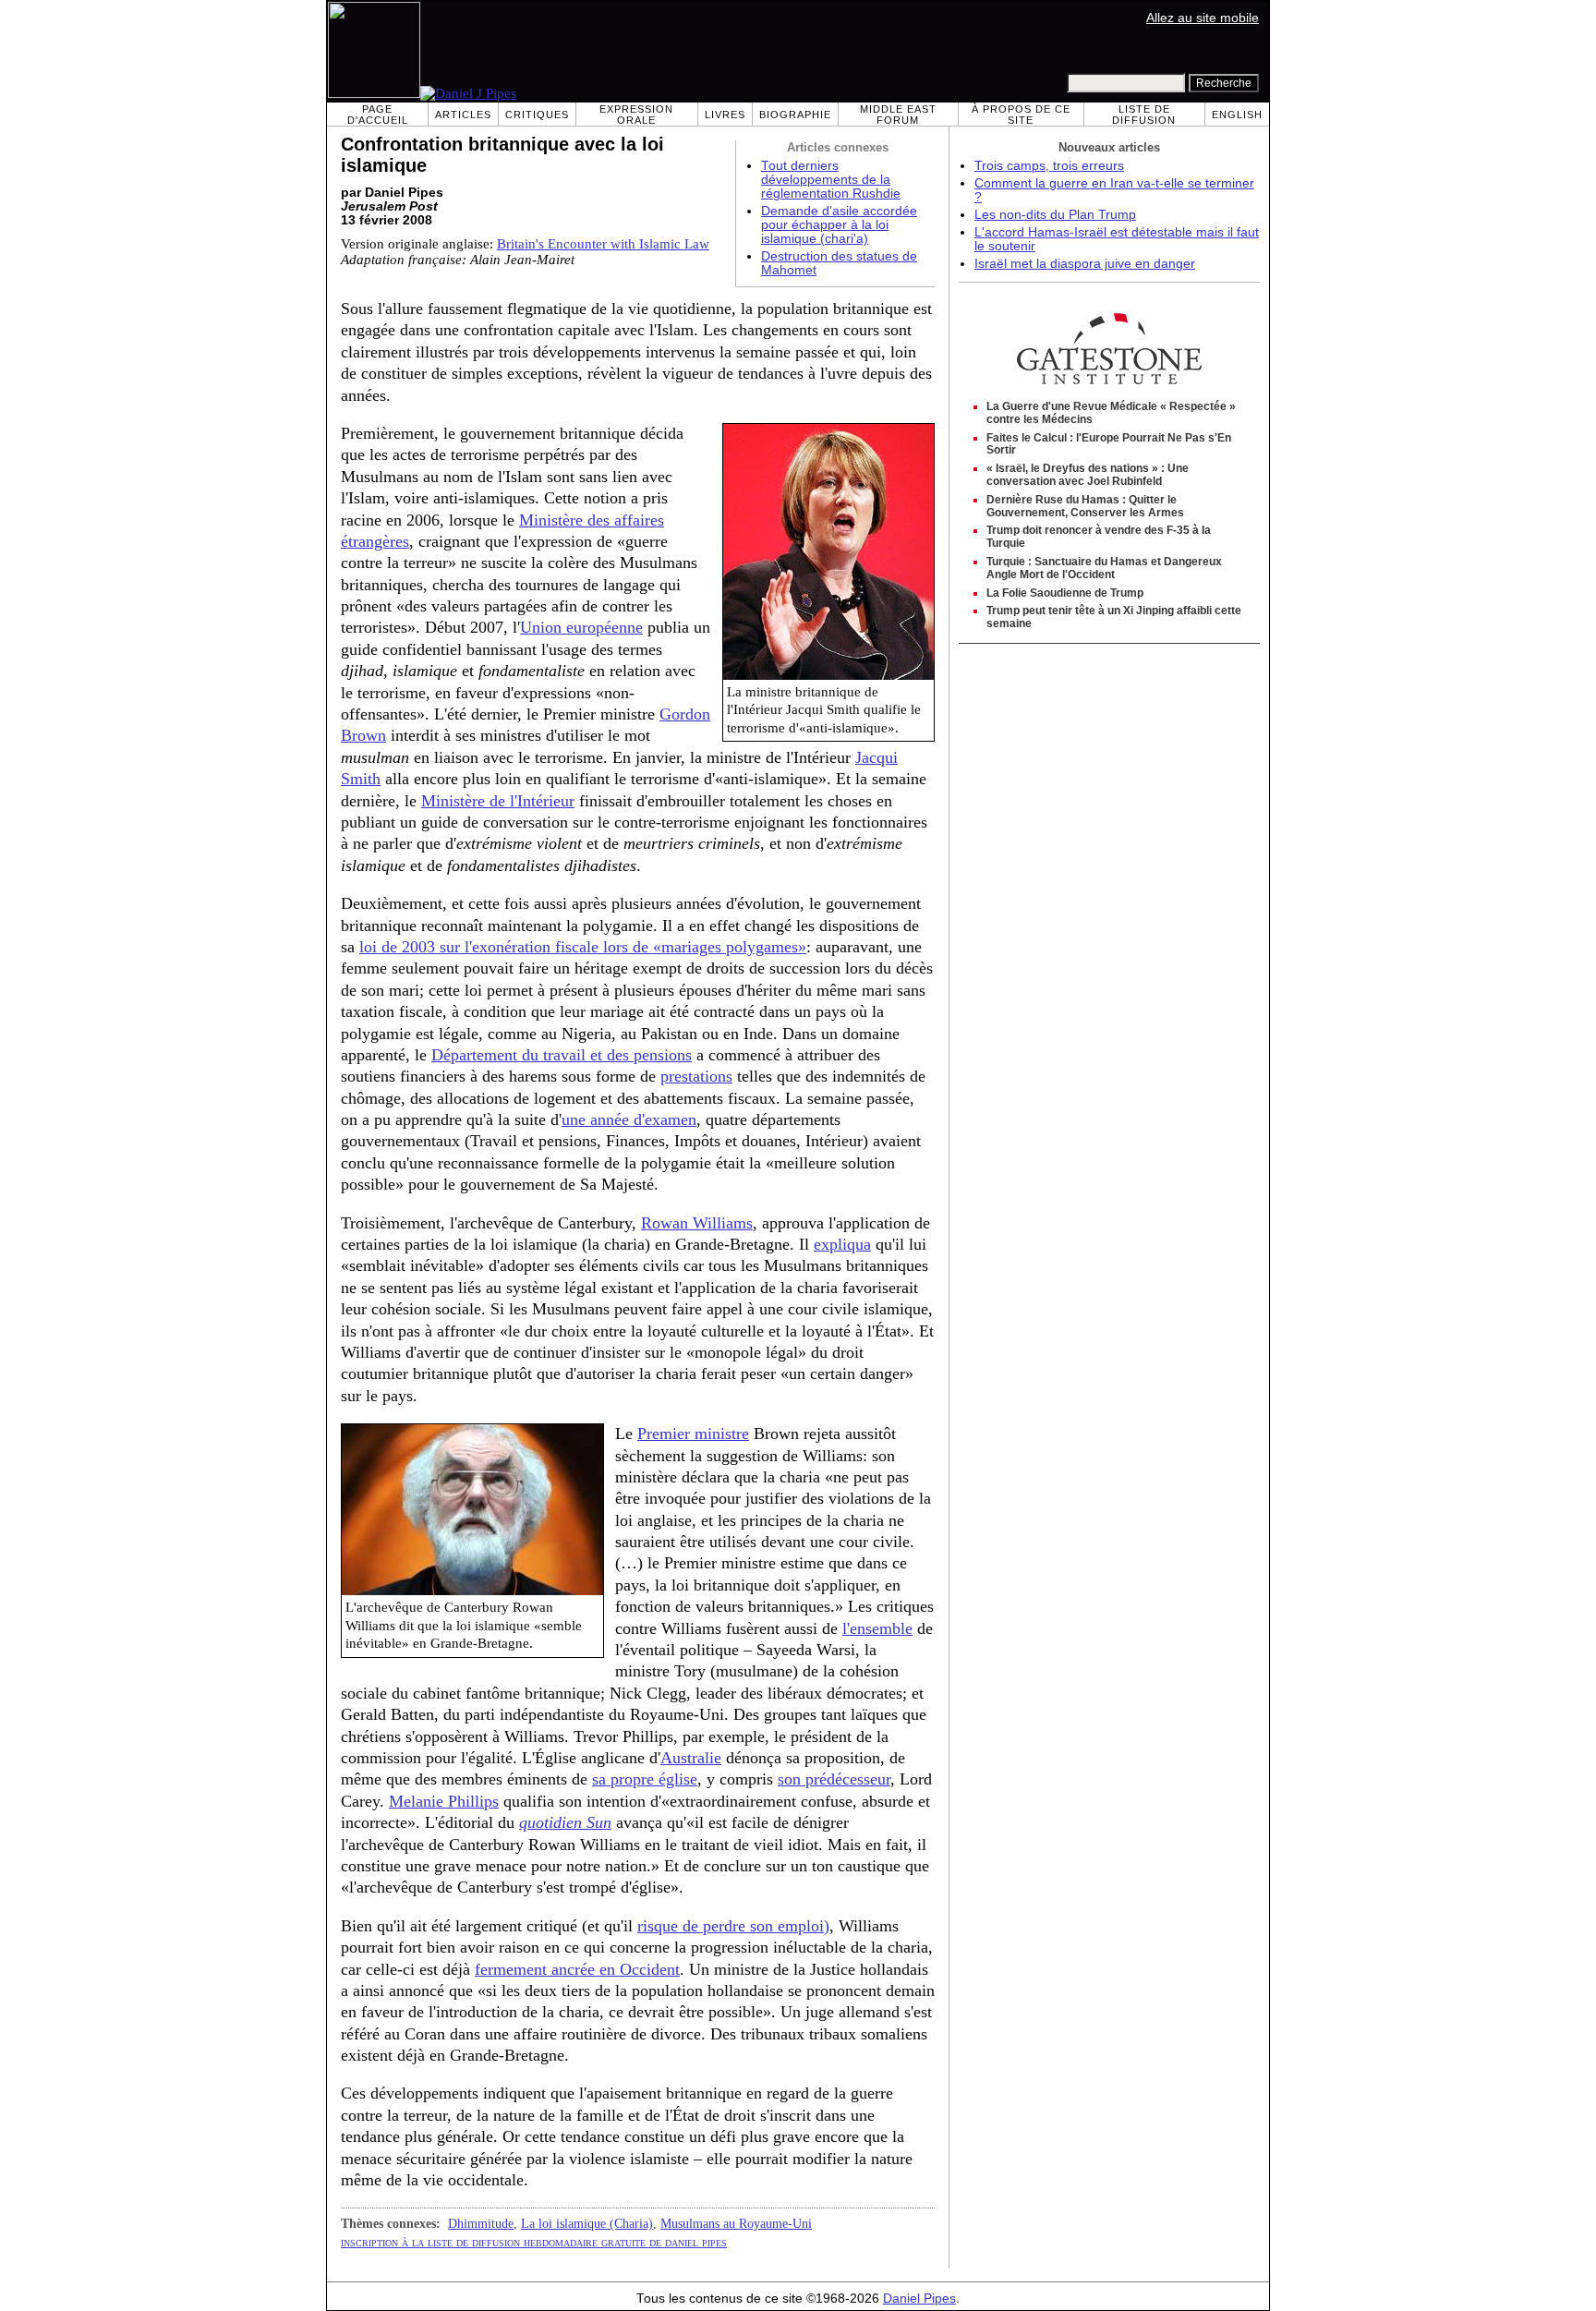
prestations (696, 1076)
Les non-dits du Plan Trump (1055, 215)
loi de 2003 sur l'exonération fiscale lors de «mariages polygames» (583, 947)
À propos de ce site (1021, 115)
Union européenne (581, 627)
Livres (725, 115)
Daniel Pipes (919, 2299)
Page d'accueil (378, 115)
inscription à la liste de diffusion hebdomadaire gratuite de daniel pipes (534, 2242)
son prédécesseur (834, 1779)
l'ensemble (877, 1628)
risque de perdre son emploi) (733, 1926)
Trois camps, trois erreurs (1049, 166)
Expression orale (636, 115)
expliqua (842, 1244)
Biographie (795, 115)
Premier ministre (693, 1434)
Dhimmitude (481, 2223)
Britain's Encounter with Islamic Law (603, 244)
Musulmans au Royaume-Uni (736, 2223)
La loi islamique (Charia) (587, 2223)
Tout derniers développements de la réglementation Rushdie (831, 180)
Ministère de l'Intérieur (498, 801)
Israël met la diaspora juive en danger (1085, 264)
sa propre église (645, 1779)
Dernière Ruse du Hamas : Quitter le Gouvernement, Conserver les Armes (1085, 506)
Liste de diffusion (1144, 115)
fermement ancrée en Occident (577, 1969)
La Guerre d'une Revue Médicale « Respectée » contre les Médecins (1111, 413)
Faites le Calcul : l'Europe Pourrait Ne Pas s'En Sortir (1109, 444)
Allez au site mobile (1203, 18)
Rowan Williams (697, 1223)
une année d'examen (629, 1119)
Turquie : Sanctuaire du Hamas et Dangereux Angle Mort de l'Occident (1104, 568)
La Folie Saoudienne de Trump (1065, 593)
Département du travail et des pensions (562, 1055)
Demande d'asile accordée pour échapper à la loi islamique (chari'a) (839, 225)
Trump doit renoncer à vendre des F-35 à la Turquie (1099, 537)
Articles (463, 115)
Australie (691, 1758)
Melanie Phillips (444, 1801)
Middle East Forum (898, 115)
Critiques (537, 115)
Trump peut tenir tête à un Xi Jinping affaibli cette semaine (1114, 617)
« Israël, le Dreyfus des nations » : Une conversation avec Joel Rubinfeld (1088, 475)
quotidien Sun (565, 1822)
